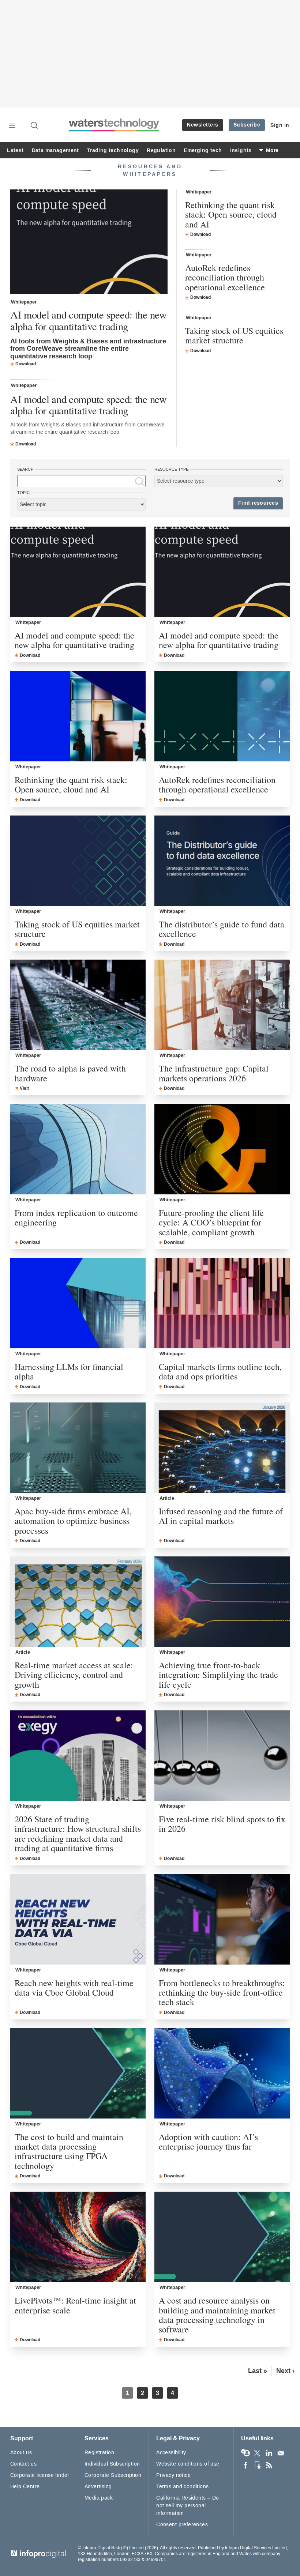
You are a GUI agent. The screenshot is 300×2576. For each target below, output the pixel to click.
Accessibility (171, 2453)
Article (167, 1498)
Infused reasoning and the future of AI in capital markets (221, 1516)
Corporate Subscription (113, 2475)
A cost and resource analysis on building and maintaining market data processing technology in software (217, 2315)
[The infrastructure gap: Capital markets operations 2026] (222, 1005)
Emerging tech (203, 150)
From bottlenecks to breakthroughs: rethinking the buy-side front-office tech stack (222, 1993)
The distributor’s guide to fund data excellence (222, 929)
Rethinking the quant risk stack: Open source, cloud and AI (231, 214)
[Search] (35, 126)
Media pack (99, 2498)
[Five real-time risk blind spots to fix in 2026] (222, 1756)
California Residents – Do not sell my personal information (188, 2506)
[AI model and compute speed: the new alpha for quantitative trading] (89, 243)
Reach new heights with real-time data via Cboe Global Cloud (74, 1988)
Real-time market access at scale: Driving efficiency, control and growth (74, 1675)
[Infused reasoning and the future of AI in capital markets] (222, 1448)
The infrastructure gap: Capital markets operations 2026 (214, 1073)
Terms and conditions (182, 2487)
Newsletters (203, 125)
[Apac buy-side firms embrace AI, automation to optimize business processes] (78, 1448)
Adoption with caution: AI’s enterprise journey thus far (208, 2142)
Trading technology (113, 150)
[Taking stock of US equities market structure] (78, 861)
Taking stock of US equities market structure (234, 336)
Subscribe (247, 125)
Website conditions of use (188, 2464)
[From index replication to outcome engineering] (78, 1149)
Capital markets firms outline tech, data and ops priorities (220, 1372)
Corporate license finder (40, 2475)
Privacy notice (173, 2475)
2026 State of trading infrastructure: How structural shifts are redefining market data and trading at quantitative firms (78, 1834)
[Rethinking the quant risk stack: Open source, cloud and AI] (78, 716)
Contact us (23, 2464)
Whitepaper (24, 302)
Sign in (280, 125)
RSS (269, 2465)
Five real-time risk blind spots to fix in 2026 (222, 1824)
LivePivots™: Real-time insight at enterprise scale (75, 2305)
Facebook (245, 2465)
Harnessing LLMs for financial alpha (69, 1372)
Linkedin (269, 2453)
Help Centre (25, 2487)
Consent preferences (182, 2525)
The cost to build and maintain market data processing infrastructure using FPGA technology (69, 2151)
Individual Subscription (112, 2464)
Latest (15, 150)
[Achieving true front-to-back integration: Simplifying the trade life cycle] (222, 1602)
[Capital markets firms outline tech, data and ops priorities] (222, 1303)
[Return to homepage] (114, 130)
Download (26, 364)
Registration (99, 2453)
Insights (241, 150)
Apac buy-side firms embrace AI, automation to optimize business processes (73, 1521)
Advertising (98, 2487)
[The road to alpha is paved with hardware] (78, 1005)
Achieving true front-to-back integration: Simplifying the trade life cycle (218, 1675)
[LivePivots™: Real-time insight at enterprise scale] (78, 2237)
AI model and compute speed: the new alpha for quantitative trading (89, 321)
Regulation (161, 150)
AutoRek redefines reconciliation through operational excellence (225, 277)
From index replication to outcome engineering (76, 1218)
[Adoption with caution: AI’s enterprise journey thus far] (222, 2073)
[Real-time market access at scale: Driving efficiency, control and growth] (78, 1602)
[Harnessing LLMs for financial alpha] (78, 1303)
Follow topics (245, 2453)
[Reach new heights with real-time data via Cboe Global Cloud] (78, 1919)
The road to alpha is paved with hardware (70, 1073)
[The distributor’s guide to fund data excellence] (222, 861)
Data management (55, 150)
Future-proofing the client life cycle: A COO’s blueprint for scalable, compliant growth (211, 1222)
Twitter (257, 2453)
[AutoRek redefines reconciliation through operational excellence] (222, 716)
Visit (24, 1088)
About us (21, 2453)
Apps (257, 2465)
